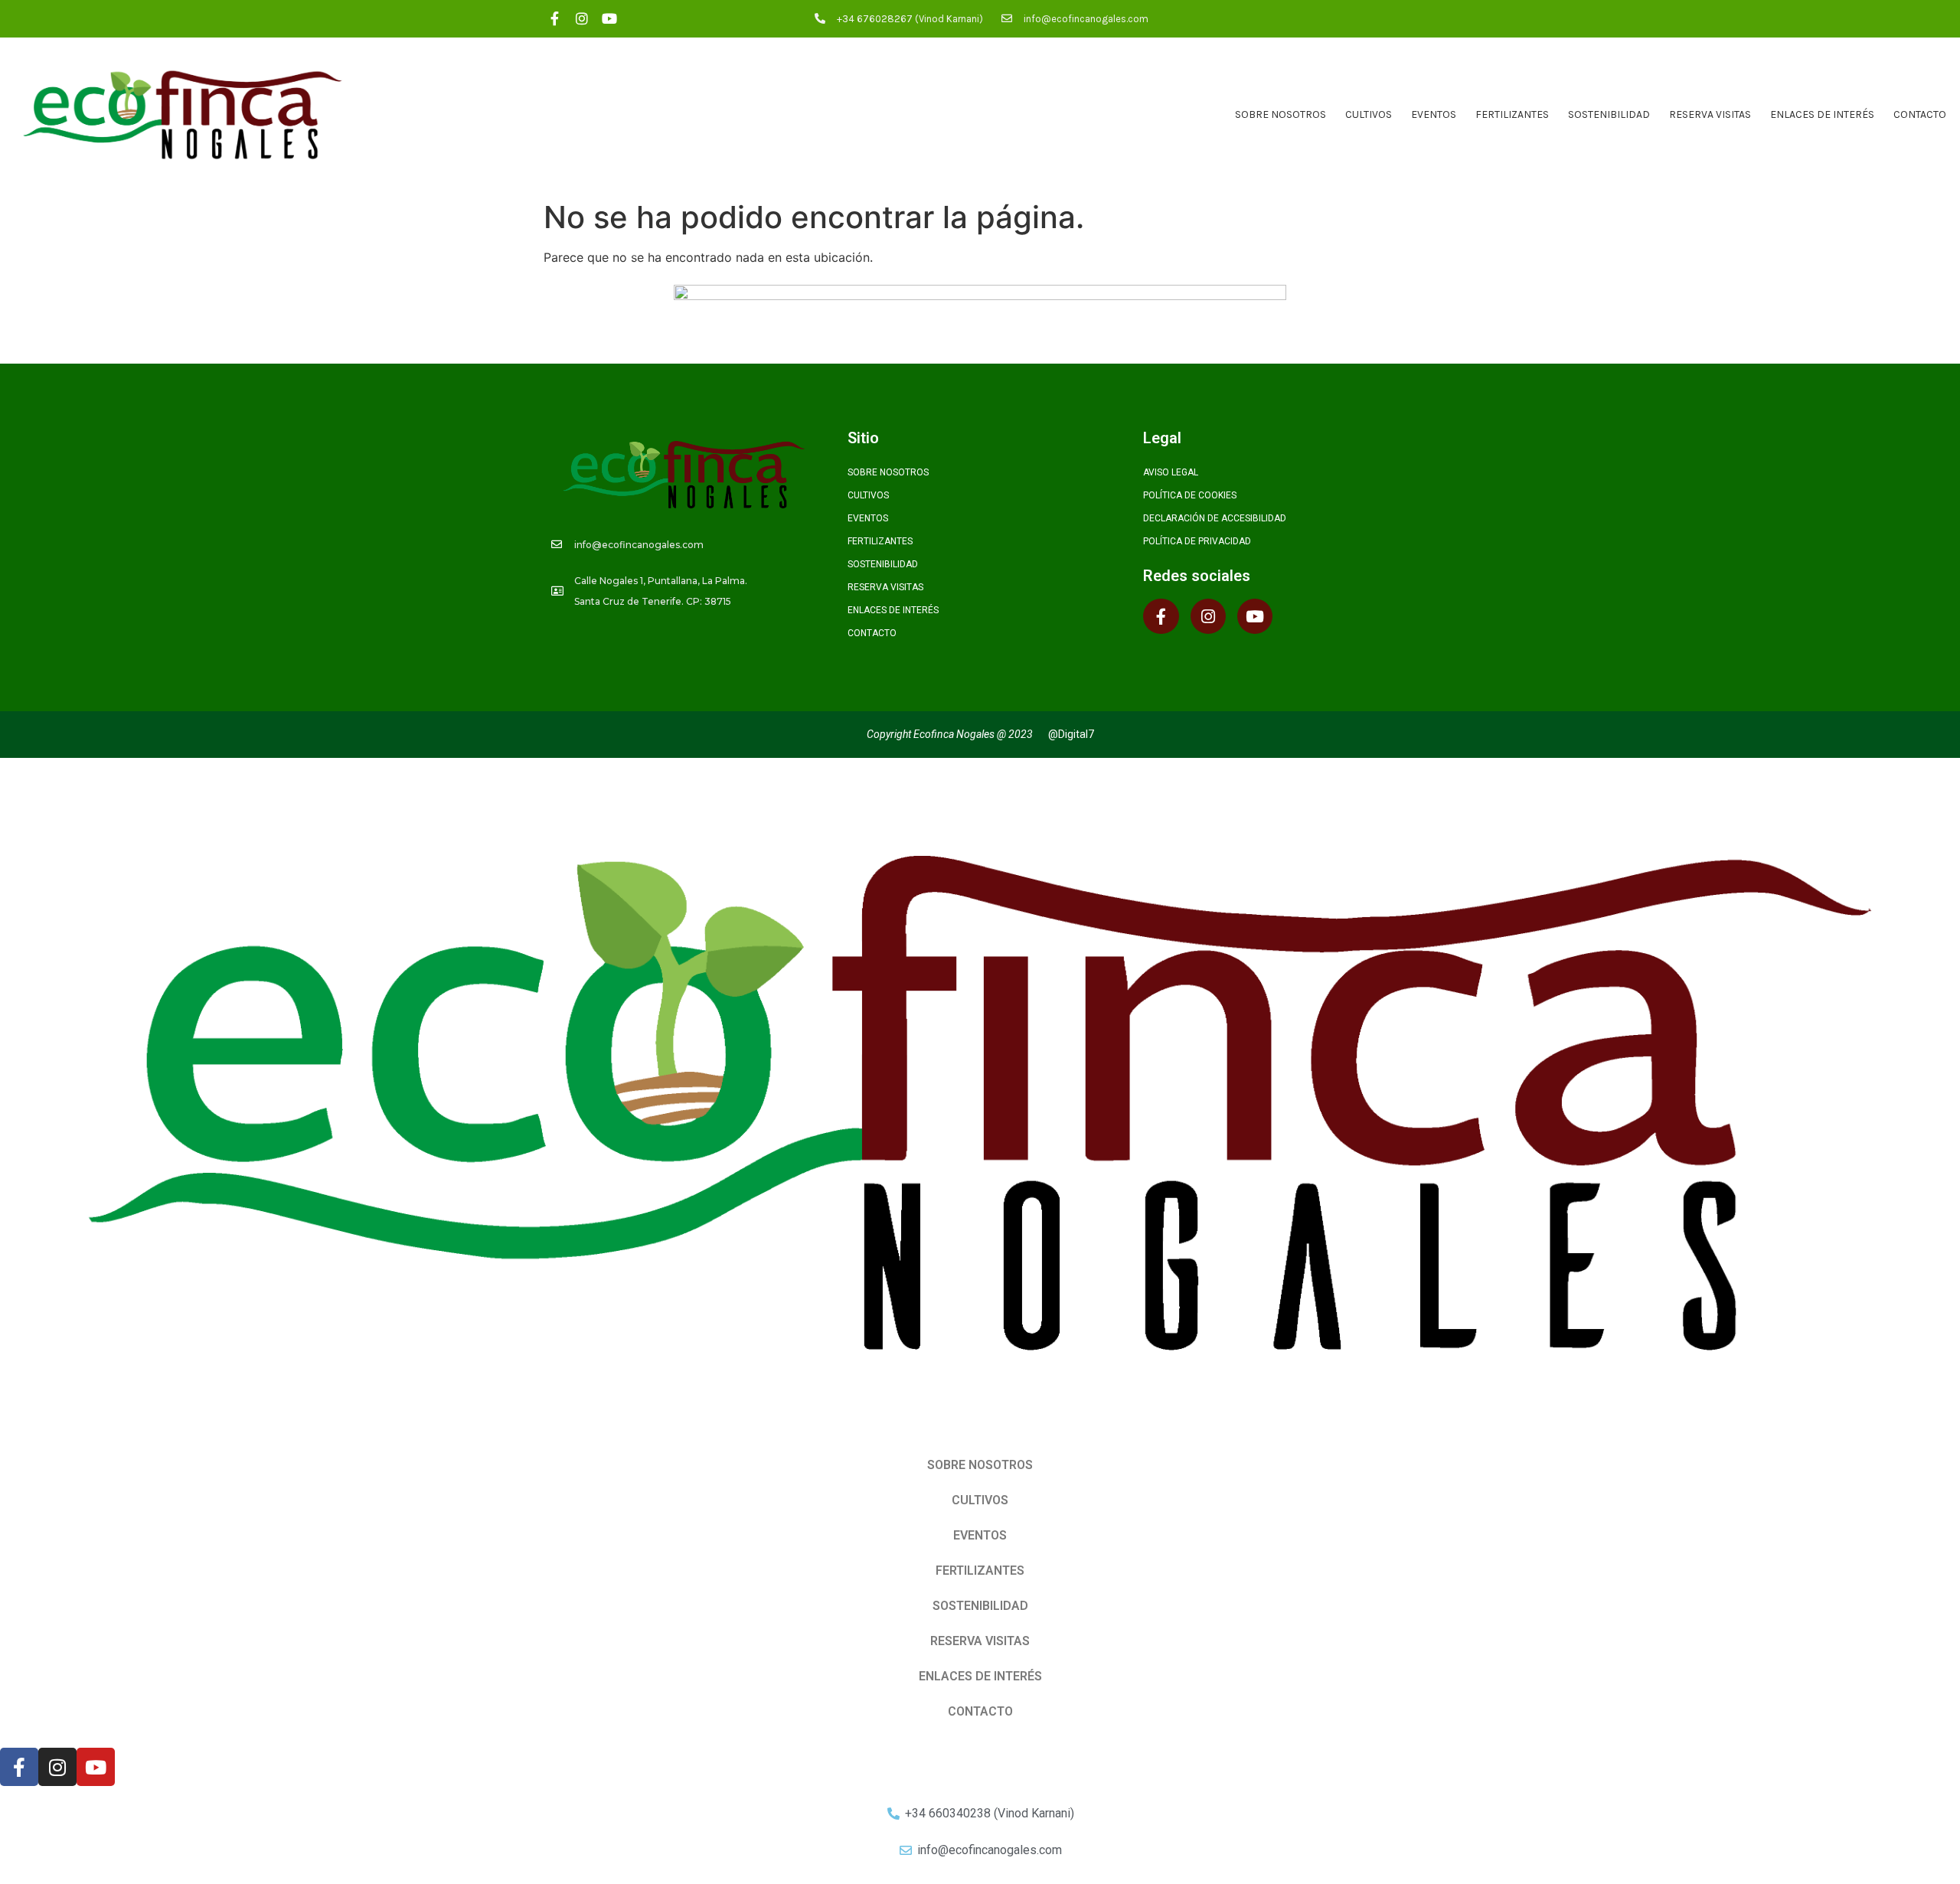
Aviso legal (1171, 472)
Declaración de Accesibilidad (1215, 518)
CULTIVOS (1369, 114)
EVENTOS (1434, 114)
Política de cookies (1190, 495)
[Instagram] (582, 19)
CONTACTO (1920, 114)
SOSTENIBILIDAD (1609, 114)
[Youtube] (610, 19)
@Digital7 (1071, 734)
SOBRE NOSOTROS (1281, 114)
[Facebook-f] (555, 19)
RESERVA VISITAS (1710, 114)
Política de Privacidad (1197, 541)
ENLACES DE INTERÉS (1822, 114)
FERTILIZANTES (1512, 114)
